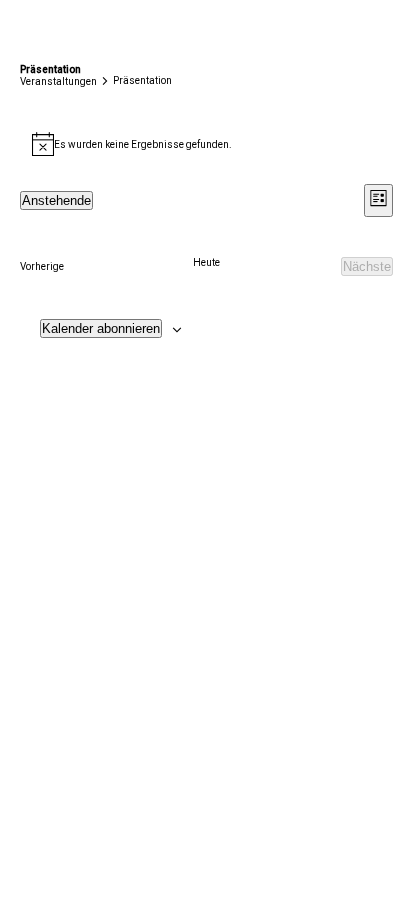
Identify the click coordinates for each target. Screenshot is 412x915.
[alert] (206, 144)
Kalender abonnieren (101, 328)
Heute (206, 262)
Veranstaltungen (58, 81)
